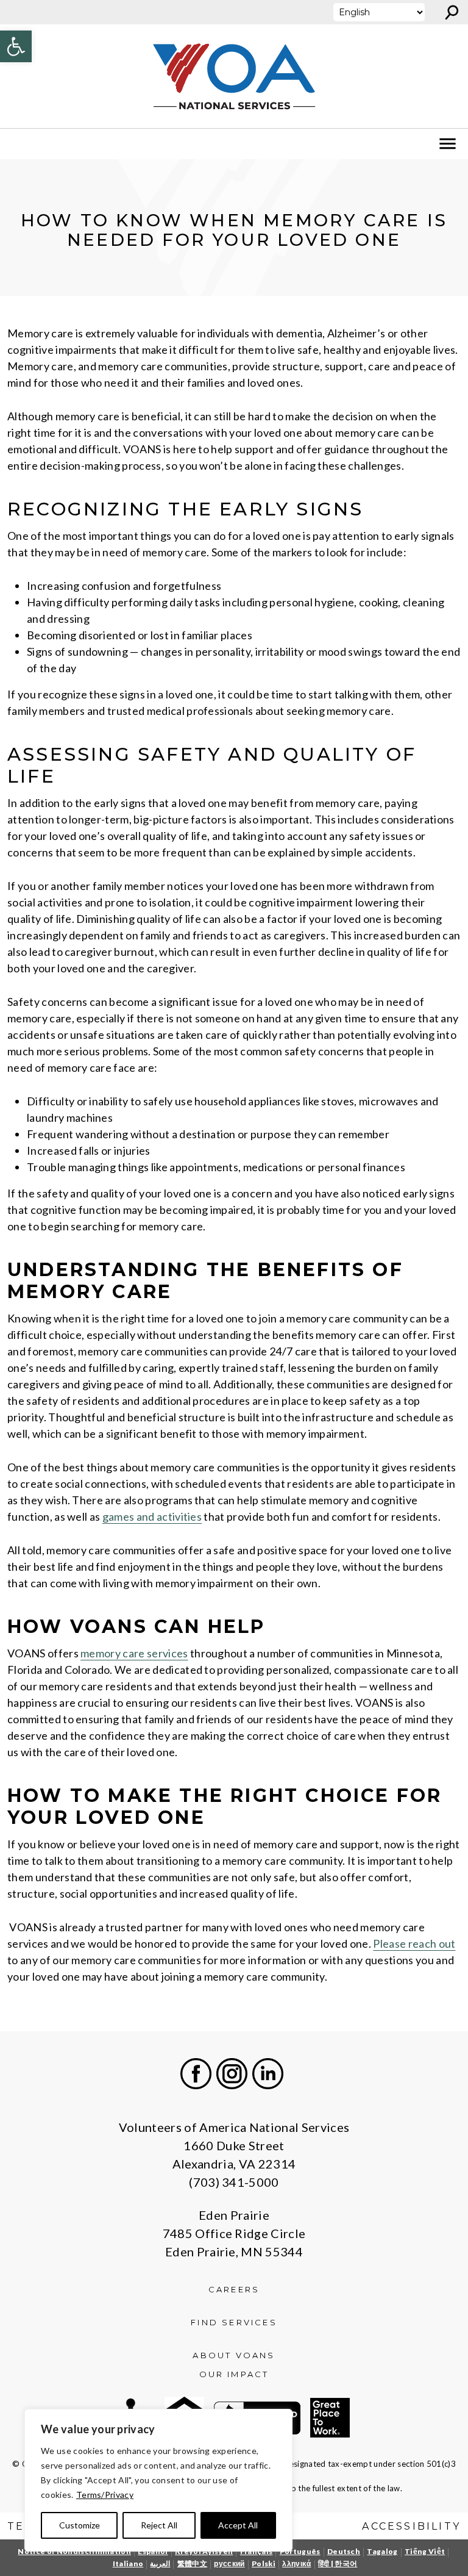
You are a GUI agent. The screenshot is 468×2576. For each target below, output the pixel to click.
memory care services (134, 1653)
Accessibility (411, 2526)
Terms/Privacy (105, 2495)
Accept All (238, 2525)
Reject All (159, 2525)
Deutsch (344, 2551)
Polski (264, 2563)
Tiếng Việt (425, 2551)
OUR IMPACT (234, 2374)
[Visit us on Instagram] (232, 2074)
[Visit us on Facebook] (196, 2074)
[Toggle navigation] (17, 144)
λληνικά (296, 2563)
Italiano (128, 2563)
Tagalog (382, 2551)
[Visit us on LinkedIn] (268, 2074)
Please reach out (414, 1943)
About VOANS (234, 2355)
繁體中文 (192, 2563)
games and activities (152, 1516)
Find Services (234, 2322)
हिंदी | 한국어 (338, 2563)
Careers (234, 2289)
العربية (160, 2563)
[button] (16, 46)
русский (229, 2563)
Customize (80, 2525)
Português (300, 2551)
